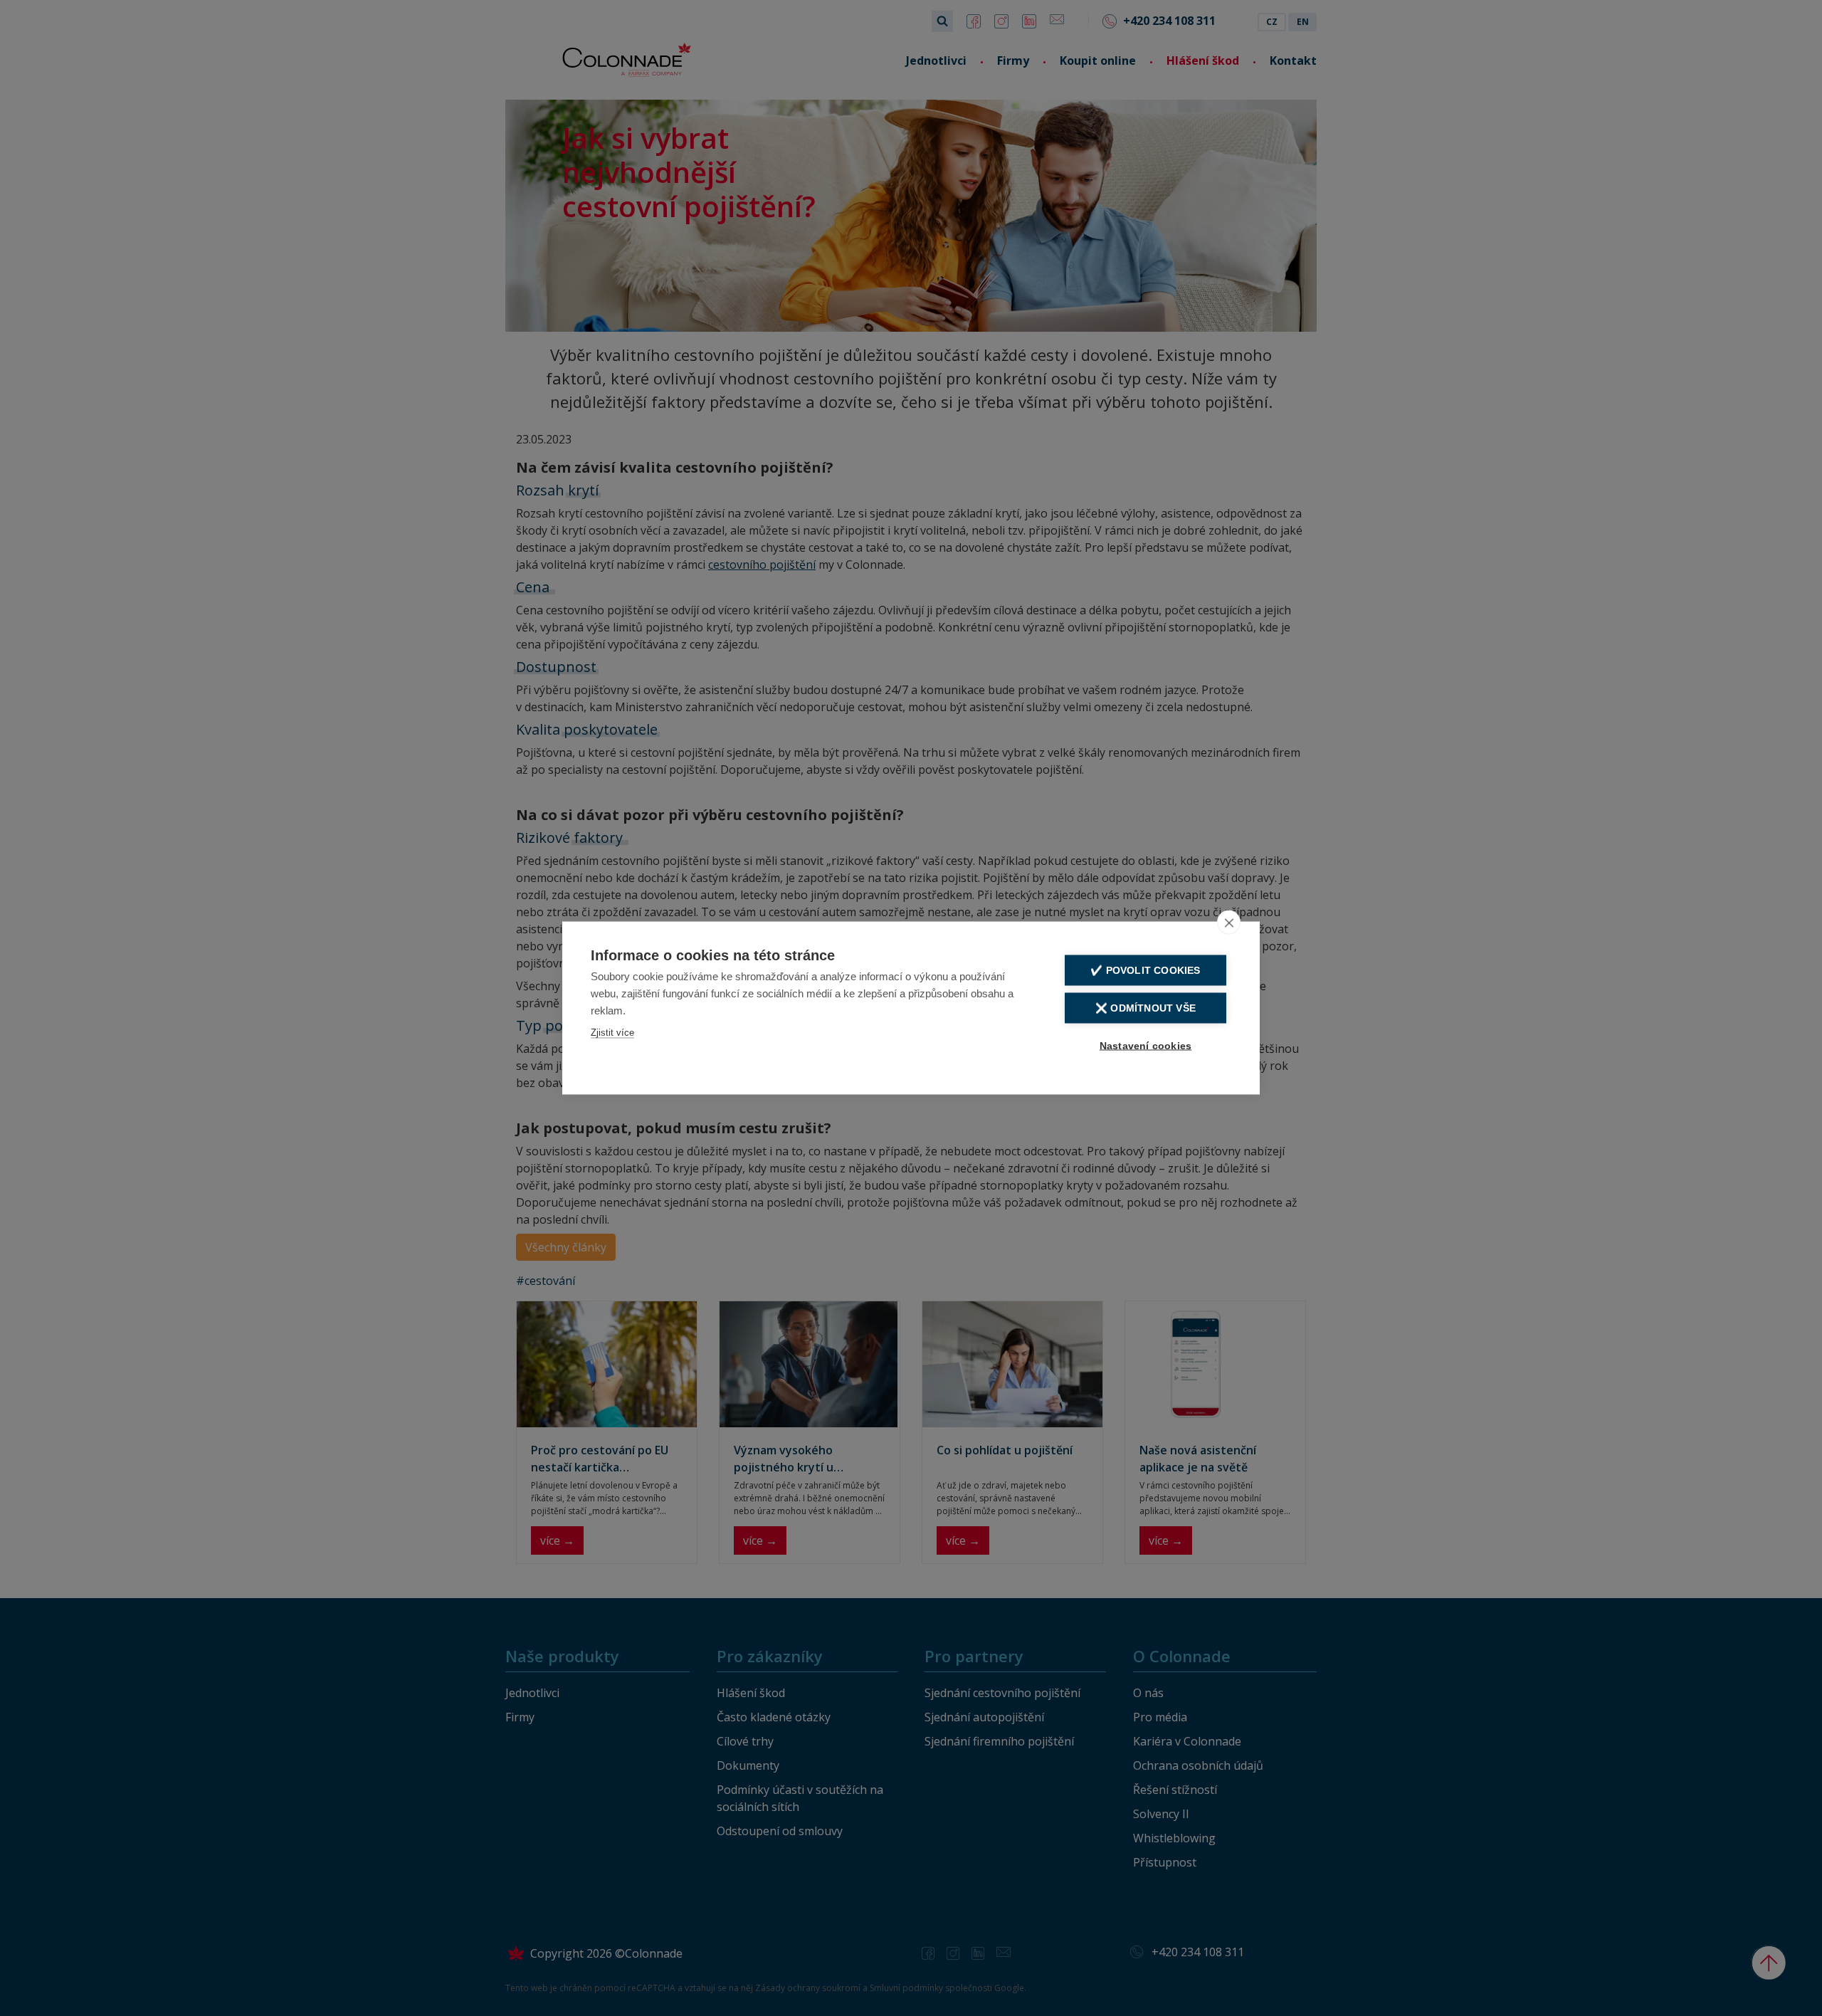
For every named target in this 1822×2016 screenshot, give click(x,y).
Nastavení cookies (1146, 1046)
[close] (1229, 923)
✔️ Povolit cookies (1145, 971)
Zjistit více (612, 1033)
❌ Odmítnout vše (1146, 1008)
